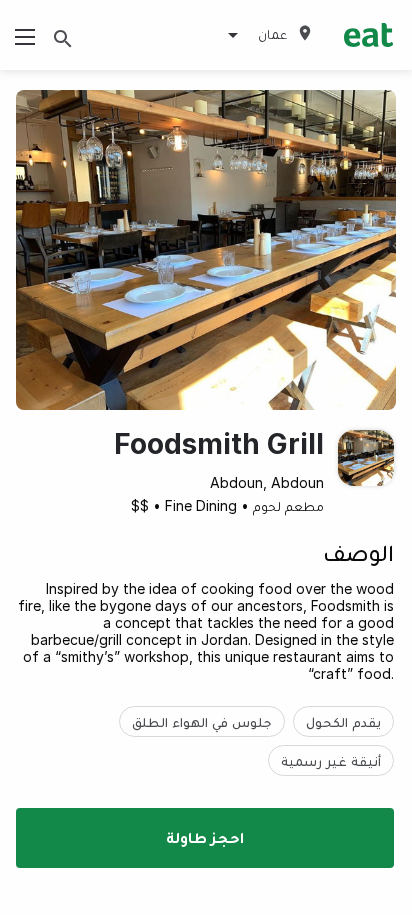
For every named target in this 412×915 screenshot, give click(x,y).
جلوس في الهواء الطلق (202, 721)
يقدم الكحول (343, 721)
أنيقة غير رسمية (331, 760)
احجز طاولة (205, 837)
